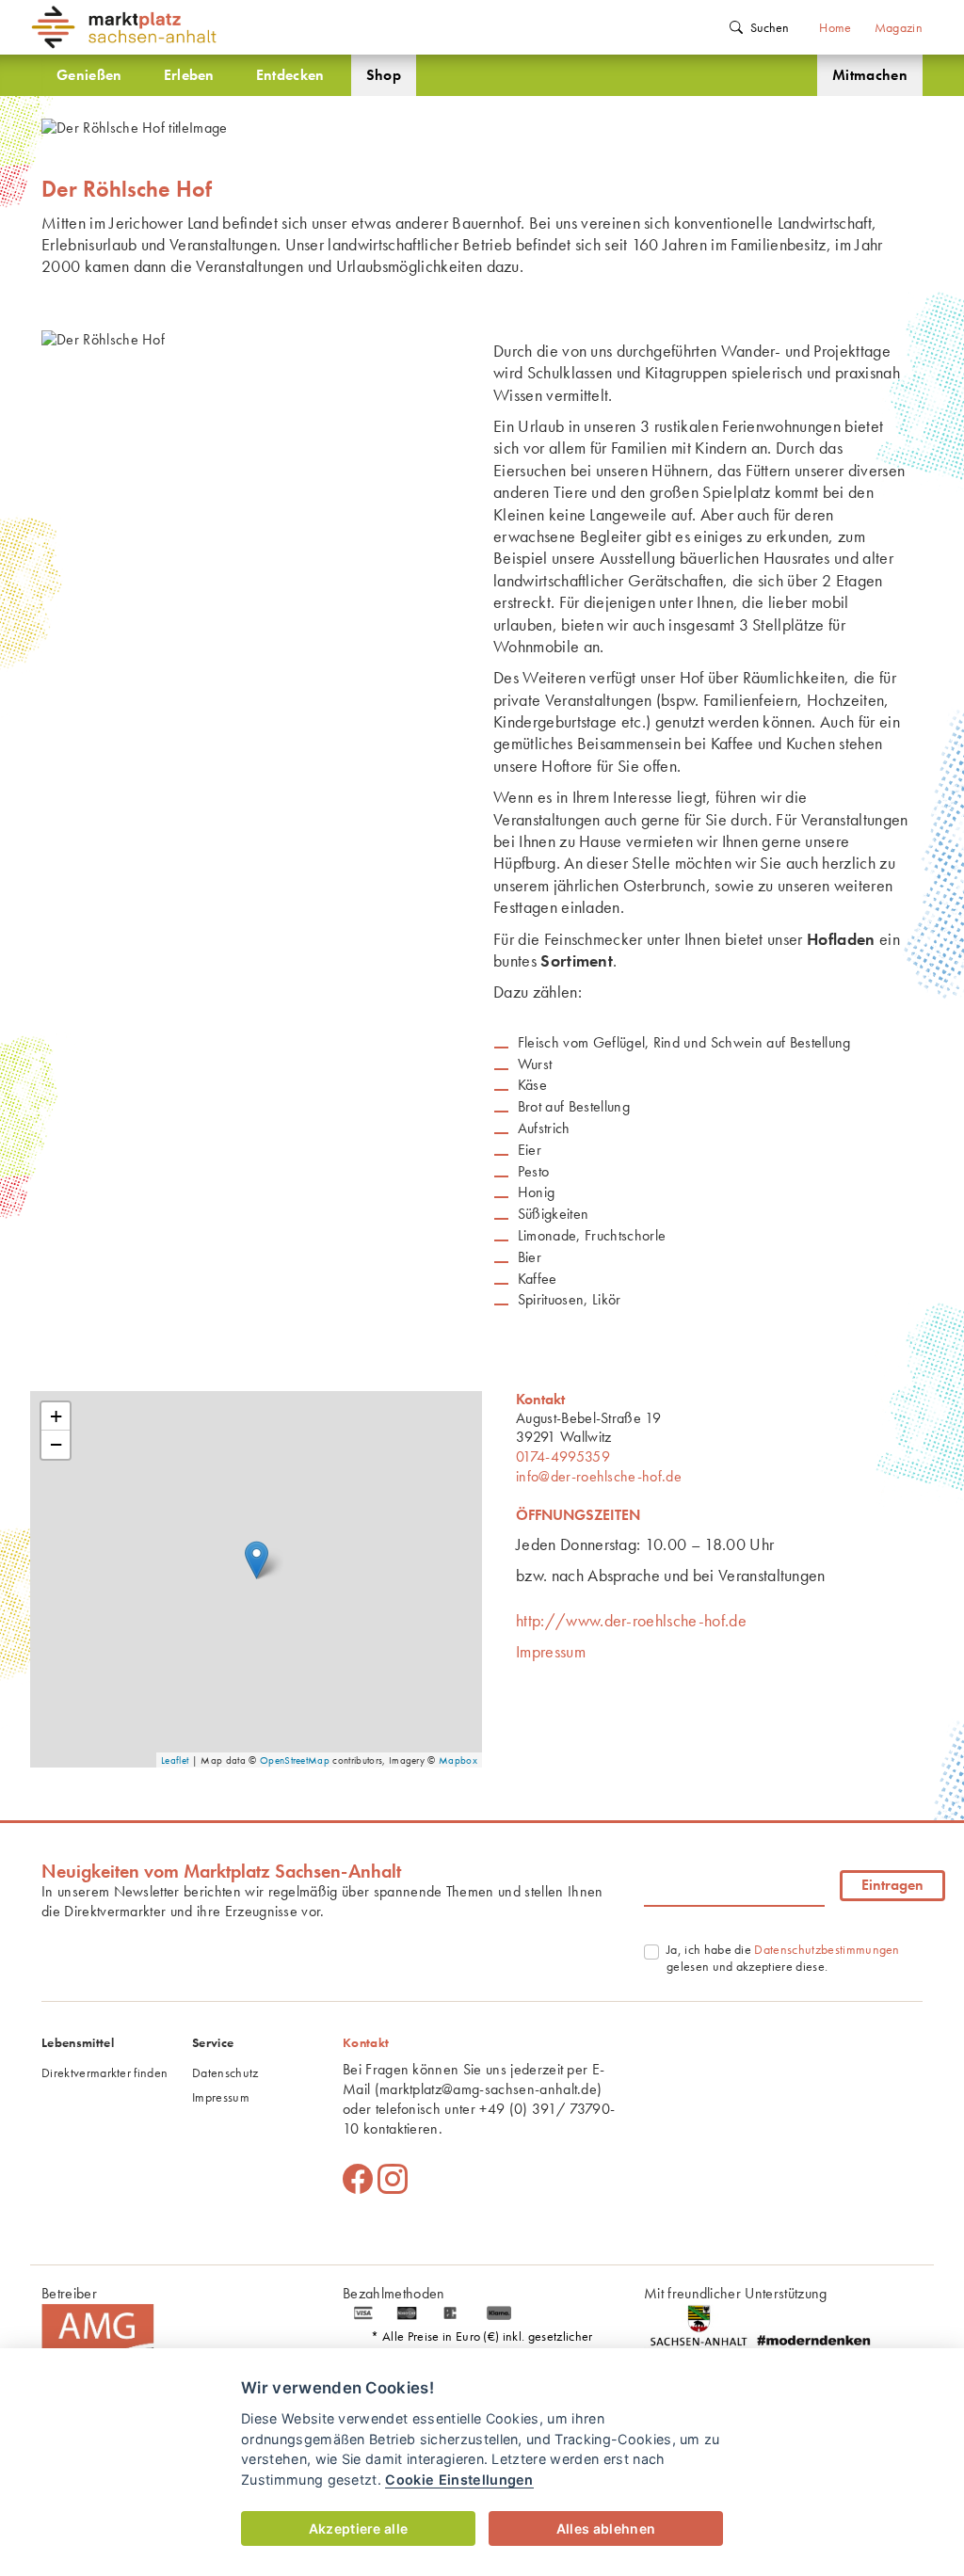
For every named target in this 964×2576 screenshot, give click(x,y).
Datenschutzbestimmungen (827, 1949)
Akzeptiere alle (359, 2528)
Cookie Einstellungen (459, 2480)
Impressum (551, 1651)
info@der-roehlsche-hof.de (599, 1476)
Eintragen (892, 1885)
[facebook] (358, 2180)
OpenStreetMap (295, 1760)
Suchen (770, 27)
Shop (384, 75)
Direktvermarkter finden (104, 2072)
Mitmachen (870, 75)
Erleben (189, 75)
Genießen (89, 75)
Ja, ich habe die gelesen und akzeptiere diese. (783, 1958)
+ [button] (56, 1416)
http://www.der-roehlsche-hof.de (631, 1620)
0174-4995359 (563, 1456)
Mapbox (458, 1760)
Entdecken (290, 75)
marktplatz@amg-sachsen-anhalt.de (488, 2089)
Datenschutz (225, 2072)
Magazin (899, 27)
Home (835, 27)
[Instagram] (393, 2180)
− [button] (56, 1444)
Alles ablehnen (606, 2528)
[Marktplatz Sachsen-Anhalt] (143, 27)
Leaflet (175, 1760)
